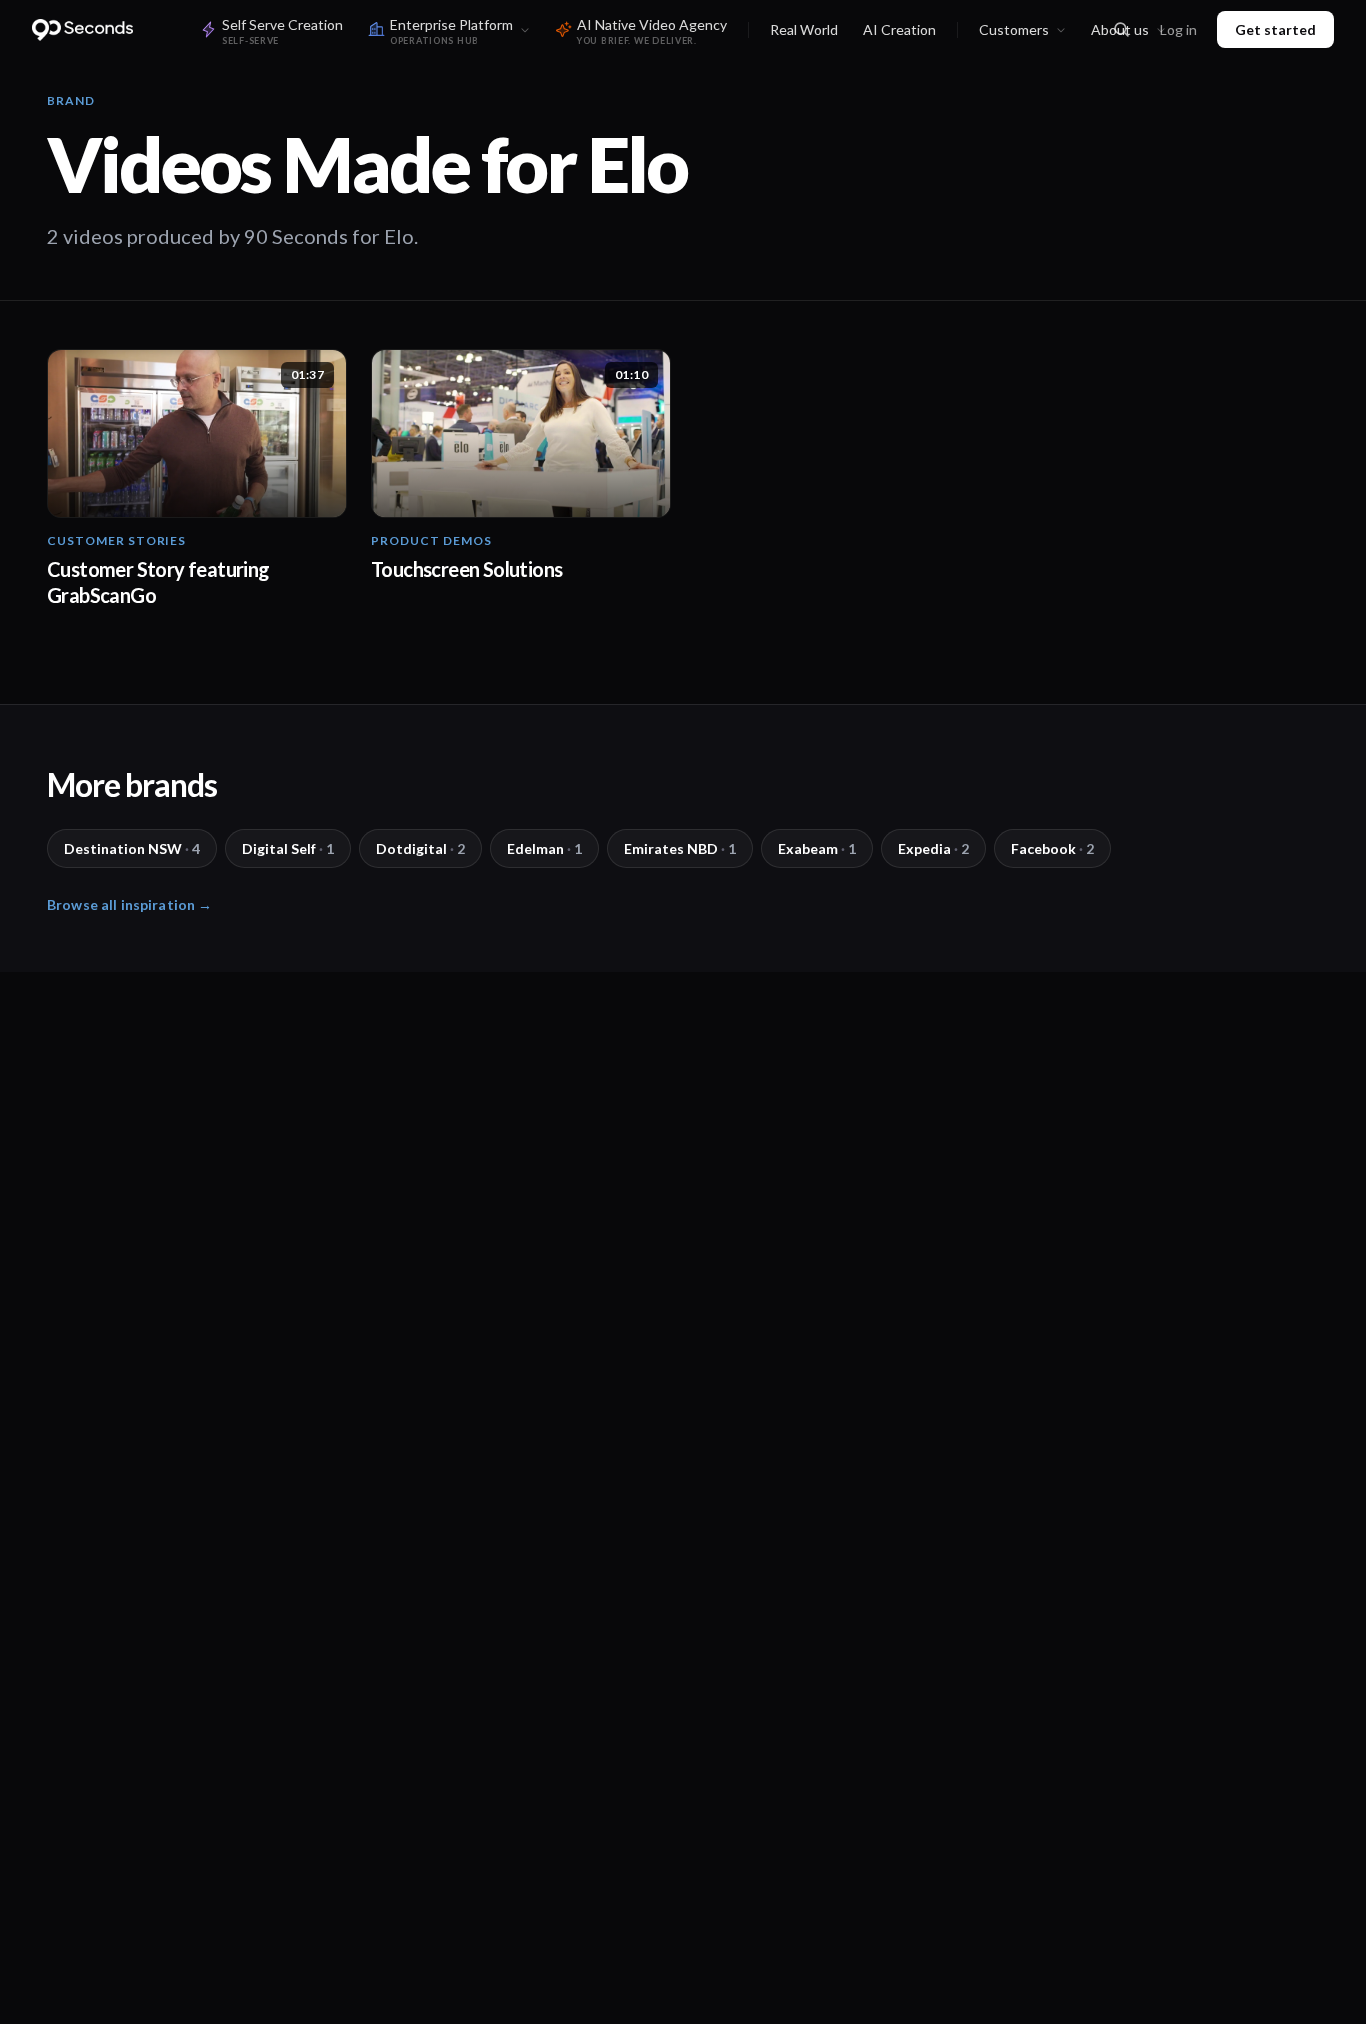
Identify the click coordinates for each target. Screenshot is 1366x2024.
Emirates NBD (680, 848)
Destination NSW (132, 848)
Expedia (933, 848)
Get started (1275, 29)
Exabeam (817, 848)
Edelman (544, 848)
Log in (1178, 29)
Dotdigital (420, 848)
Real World (804, 29)
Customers (1014, 29)
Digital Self (288, 848)
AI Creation (899, 29)
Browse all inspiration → (129, 904)
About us (1120, 29)
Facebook (1052, 848)
